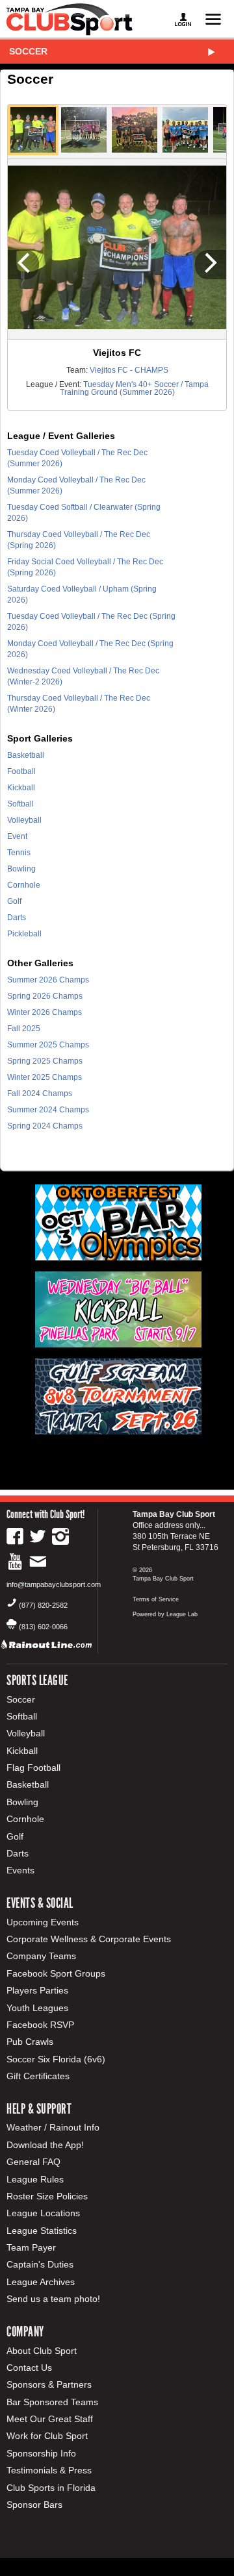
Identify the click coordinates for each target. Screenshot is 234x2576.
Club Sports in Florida (51, 2488)
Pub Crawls (30, 2042)
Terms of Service (156, 1599)
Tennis (19, 853)
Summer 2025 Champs (48, 1045)
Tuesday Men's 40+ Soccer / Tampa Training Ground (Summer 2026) (134, 388)
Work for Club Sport (47, 2436)
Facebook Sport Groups (56, 1973)
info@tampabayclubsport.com (54, 1584)
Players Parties (37, 1990)
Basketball (26, 755)
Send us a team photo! (53, 2299)
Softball (20, 804)
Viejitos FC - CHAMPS (129, 370)
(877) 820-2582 (43, 1605)
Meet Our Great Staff (50, 2419)
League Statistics (42, 2231)
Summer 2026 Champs (48, 980)
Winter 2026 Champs (45, 1012)
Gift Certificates (38, 2076)
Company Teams (41, 1956)
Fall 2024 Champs (40, 1094)
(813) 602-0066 (43, 1627)
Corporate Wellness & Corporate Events (89, 1939)
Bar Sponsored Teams (52, 2402)
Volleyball (24, 820)
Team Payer (31, 2247)
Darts (17, 918)
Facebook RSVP (40, 2025)
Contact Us (29, 2368)
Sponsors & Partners (49, 2384)
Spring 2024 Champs (45, 1126)
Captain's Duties (40, 2264)
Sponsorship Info (41, 2453)
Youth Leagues (37, 2008)
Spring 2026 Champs (45, 996)
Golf (14, 901)
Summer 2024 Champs (48, 1110)
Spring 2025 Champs (45, 1061)
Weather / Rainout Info (53, 2127)
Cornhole (24, 885)
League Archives (41, 2282)
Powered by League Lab (165, 1614)
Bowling (21, 869)
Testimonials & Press (49, 2470)
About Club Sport (42, 2351)
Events (20, 1870)
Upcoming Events (43, 1922)
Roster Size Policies (47, 2196)
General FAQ (33, 2162)
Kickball (21, 788)
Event (17, 836)
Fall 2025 (24, 1029)
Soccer (28, 51)
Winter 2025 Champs (45, 1077)
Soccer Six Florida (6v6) (56, 2059)
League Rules (35, 2179)
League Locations (43, 2213)
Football (21, 771)
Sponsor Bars (34, 2505)
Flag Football (33, 1768)
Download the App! (45, 2145)
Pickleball (24, 934)
